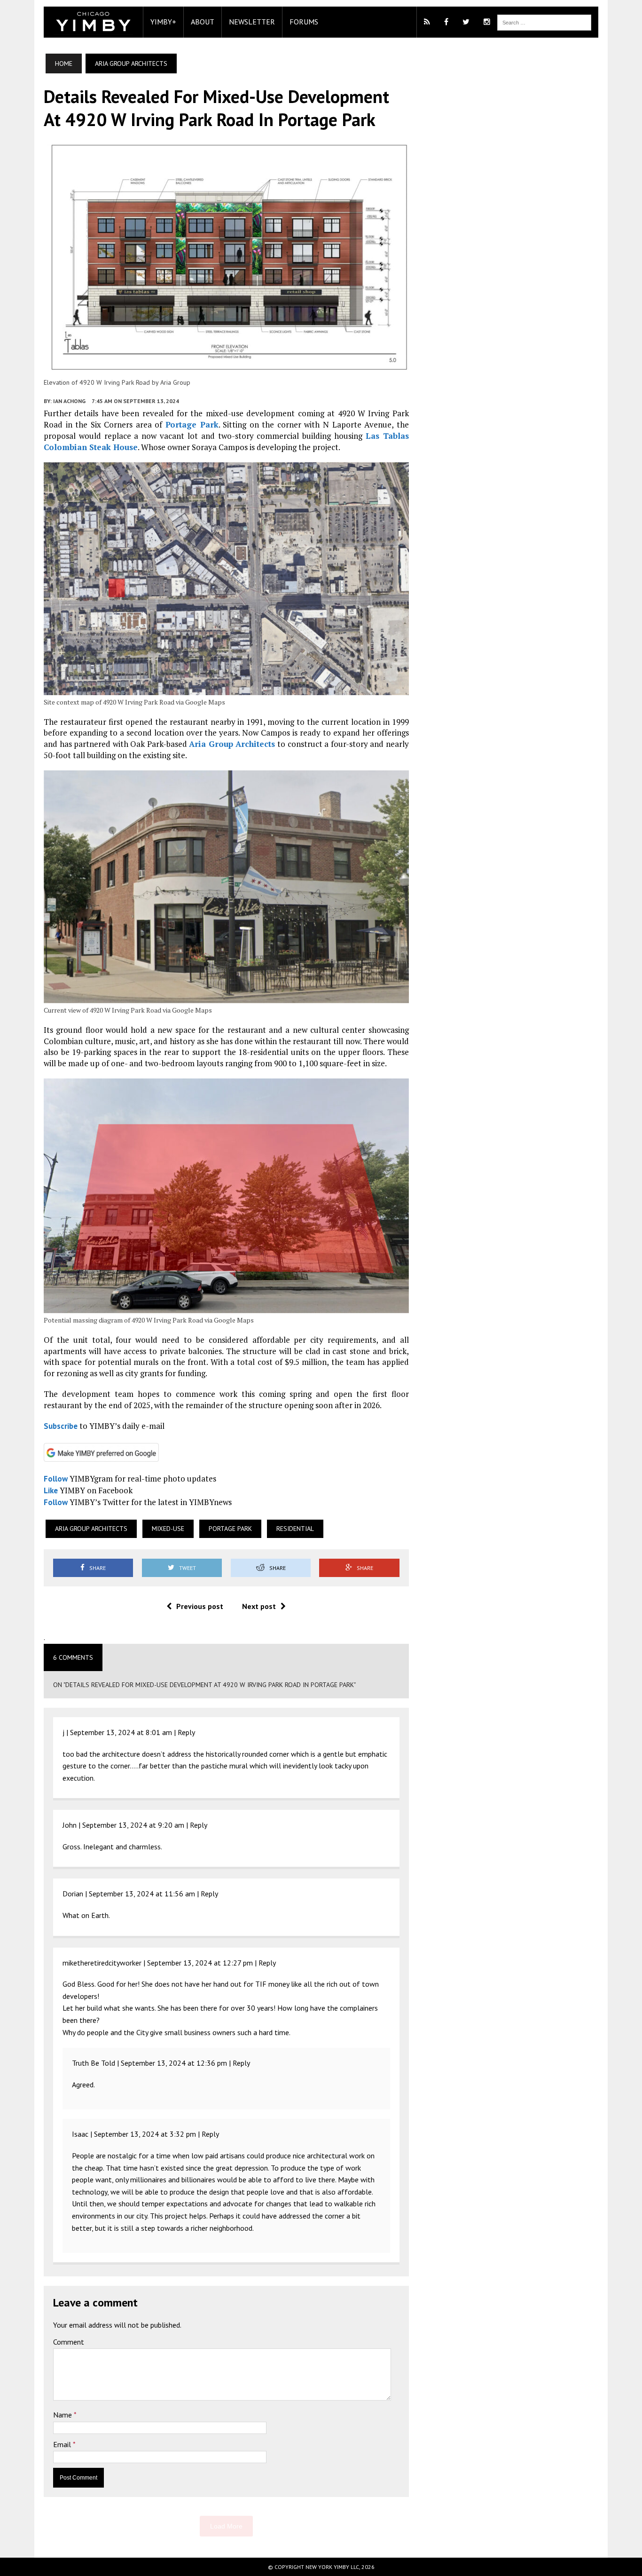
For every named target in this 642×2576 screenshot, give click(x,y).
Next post (259, 1606)
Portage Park (192, 424)
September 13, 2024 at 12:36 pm (174, 2063)
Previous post (200, 1606)
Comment (69, 2342)
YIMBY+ (163, 22)
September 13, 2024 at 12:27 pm (200, 1963)
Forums (304, 22)
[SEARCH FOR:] (544, 22)
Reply (186, 1732)
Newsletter (252, 22)
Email (63, 2444)
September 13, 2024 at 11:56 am (142, 1894)
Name (63, 2415)
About (203, 22)
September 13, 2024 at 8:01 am (121, 1732)
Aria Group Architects (232, 744)
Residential (295, 1529)
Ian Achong (69, 401)
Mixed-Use (168, 1529)
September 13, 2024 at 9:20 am (133, 1825)
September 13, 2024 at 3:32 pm (145, 2134)
